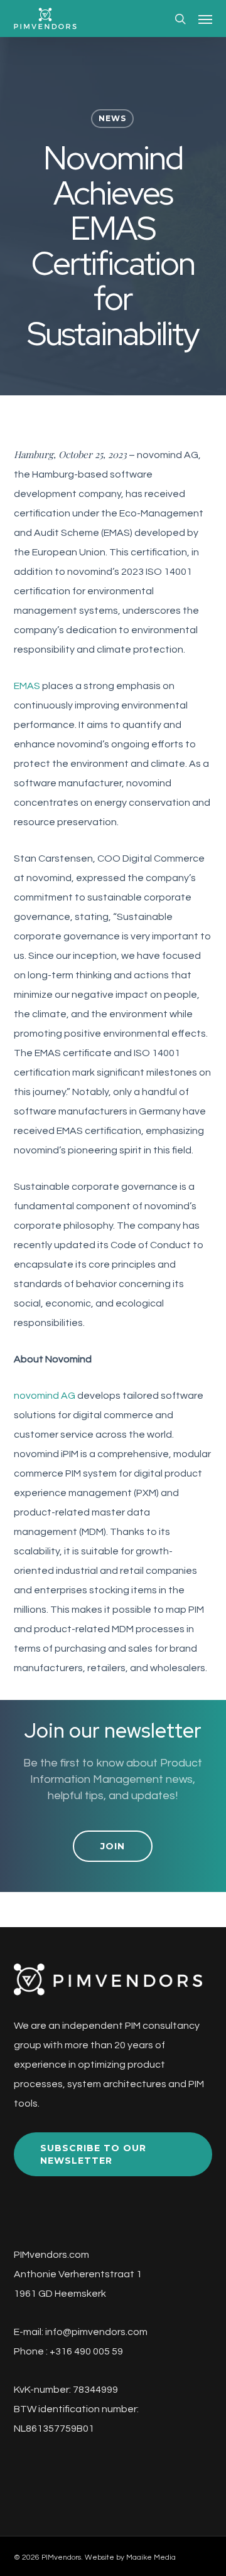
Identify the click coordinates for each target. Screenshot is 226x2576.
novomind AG (45, 1396)
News (112, 118)
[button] (205, 19)
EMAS (27, 686)
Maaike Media (151, 2557)
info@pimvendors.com (96, 2332)
